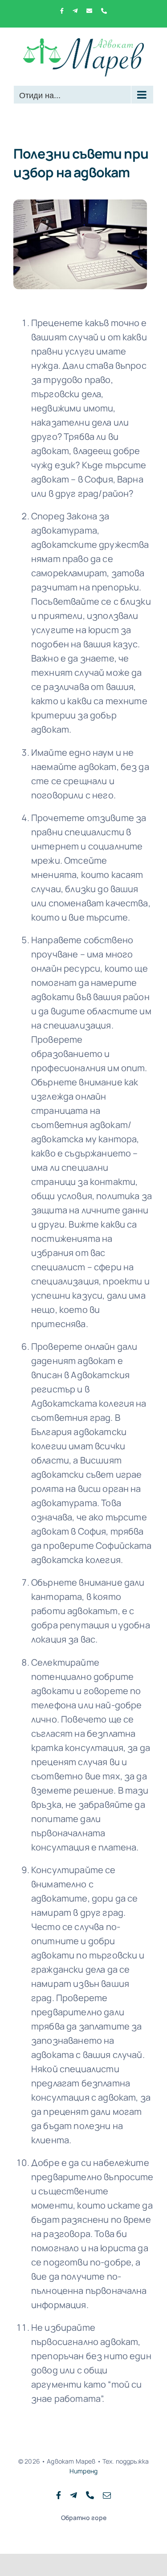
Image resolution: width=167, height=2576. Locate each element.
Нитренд (83, 2471)
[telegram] (73, 2495)
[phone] (90, 2495)
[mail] (107, 2495)
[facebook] (59, 2495)
